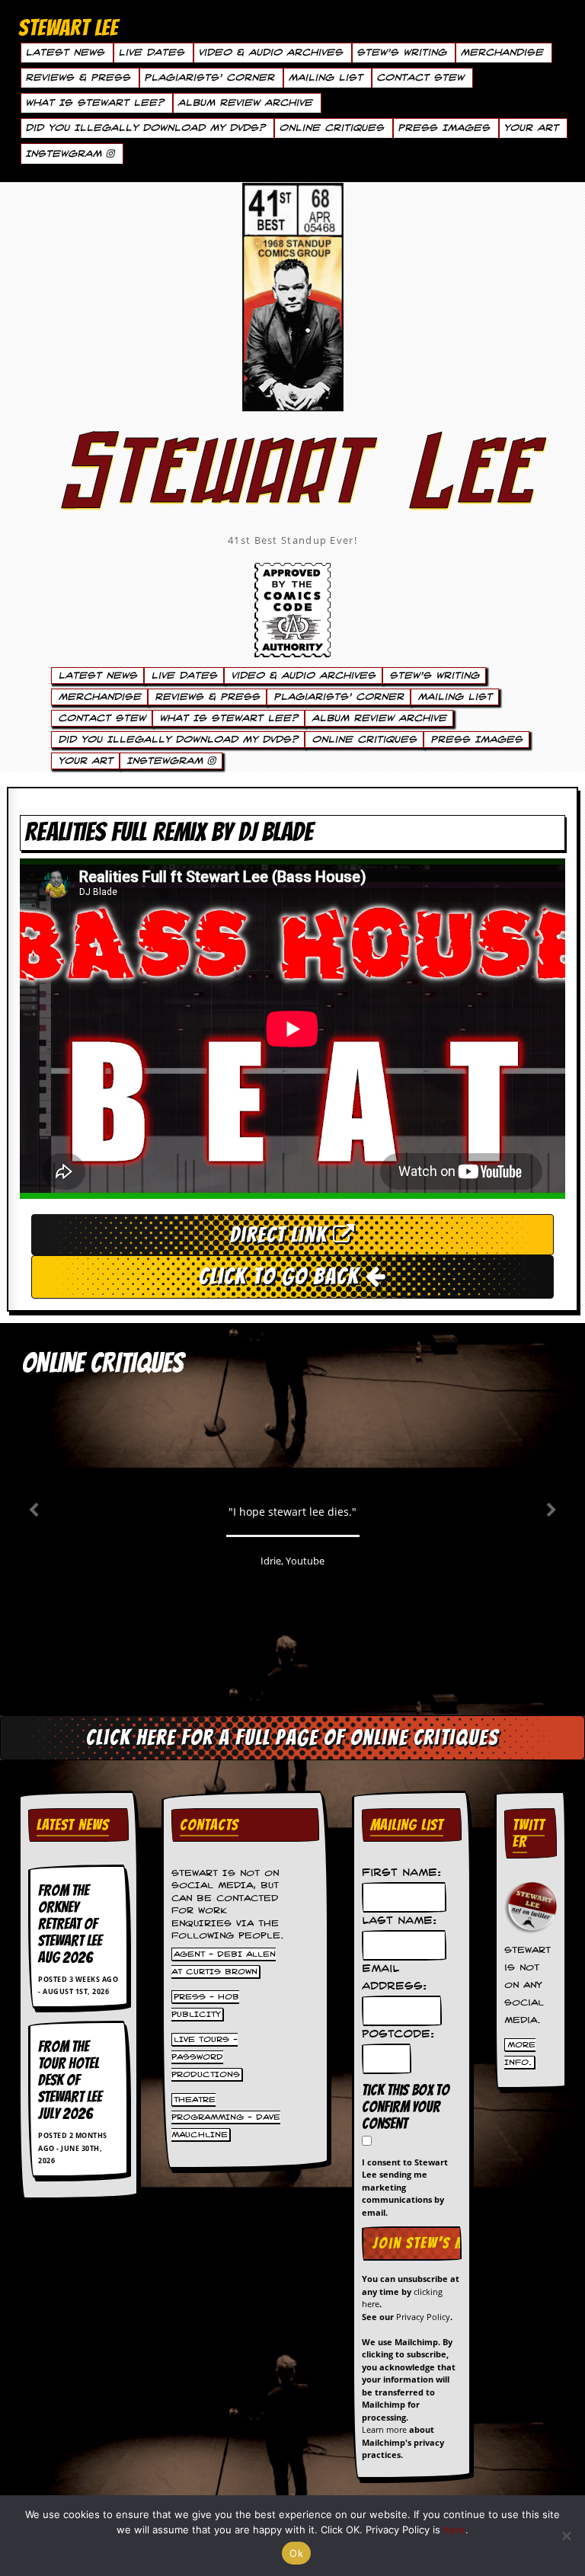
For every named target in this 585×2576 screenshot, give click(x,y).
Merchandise (502, 53)
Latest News (65, 53)
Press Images (444, 128)
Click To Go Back (282, 1276)
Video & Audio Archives (270, 53)
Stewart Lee (292, 491)
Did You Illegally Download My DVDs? (145, 128)
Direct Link (281, 1235)
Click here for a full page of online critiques (292, 1737)
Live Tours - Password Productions (206, 2057)
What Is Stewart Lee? (94, 103)
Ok (296, 2553)
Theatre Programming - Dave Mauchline (226, 2117)
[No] (566, 2536)
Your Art (531, 128)
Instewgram (66, 154)
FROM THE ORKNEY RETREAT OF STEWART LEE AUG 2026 (70, 1924)
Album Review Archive (245, 103)
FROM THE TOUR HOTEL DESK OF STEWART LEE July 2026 (70, 2080)
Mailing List (325, 78)
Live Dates (151, 53)
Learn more (384, 2429)
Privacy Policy (423, 2317)
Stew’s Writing (401, 53)
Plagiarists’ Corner (209, 78)
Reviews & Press (78, 78)
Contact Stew (420, 78)
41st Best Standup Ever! (292, 540)
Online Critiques (331, 128)
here (454, 2530)
